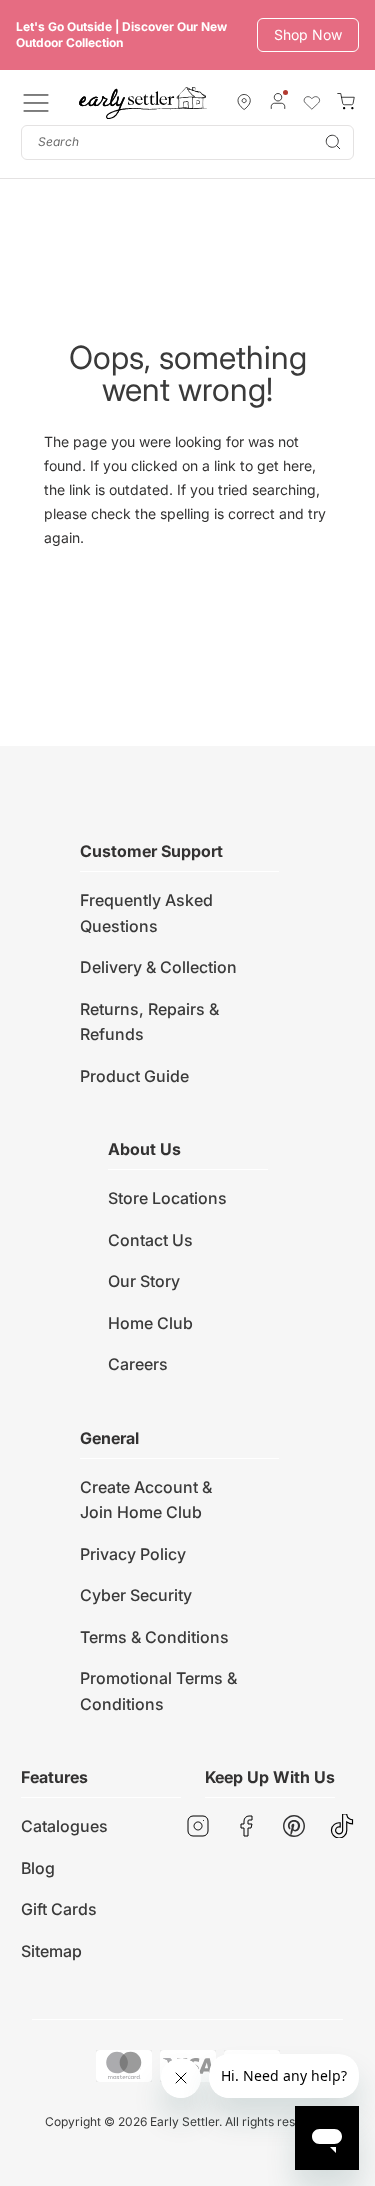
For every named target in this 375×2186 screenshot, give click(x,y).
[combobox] (187, 142)
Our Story (144, 1281)
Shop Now (308, 34)
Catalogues (64, 1826)
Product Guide (134, 1076)
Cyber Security (136, 1595)
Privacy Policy (133, 1554)
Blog (38, 1868)
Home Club (150, 1323)
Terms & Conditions (154, 1637)
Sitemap (51, 1951)
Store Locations (167, 1198)
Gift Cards (59, 1909)
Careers (138, 1364)
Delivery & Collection (158, 967)
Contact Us (150, 1240)
